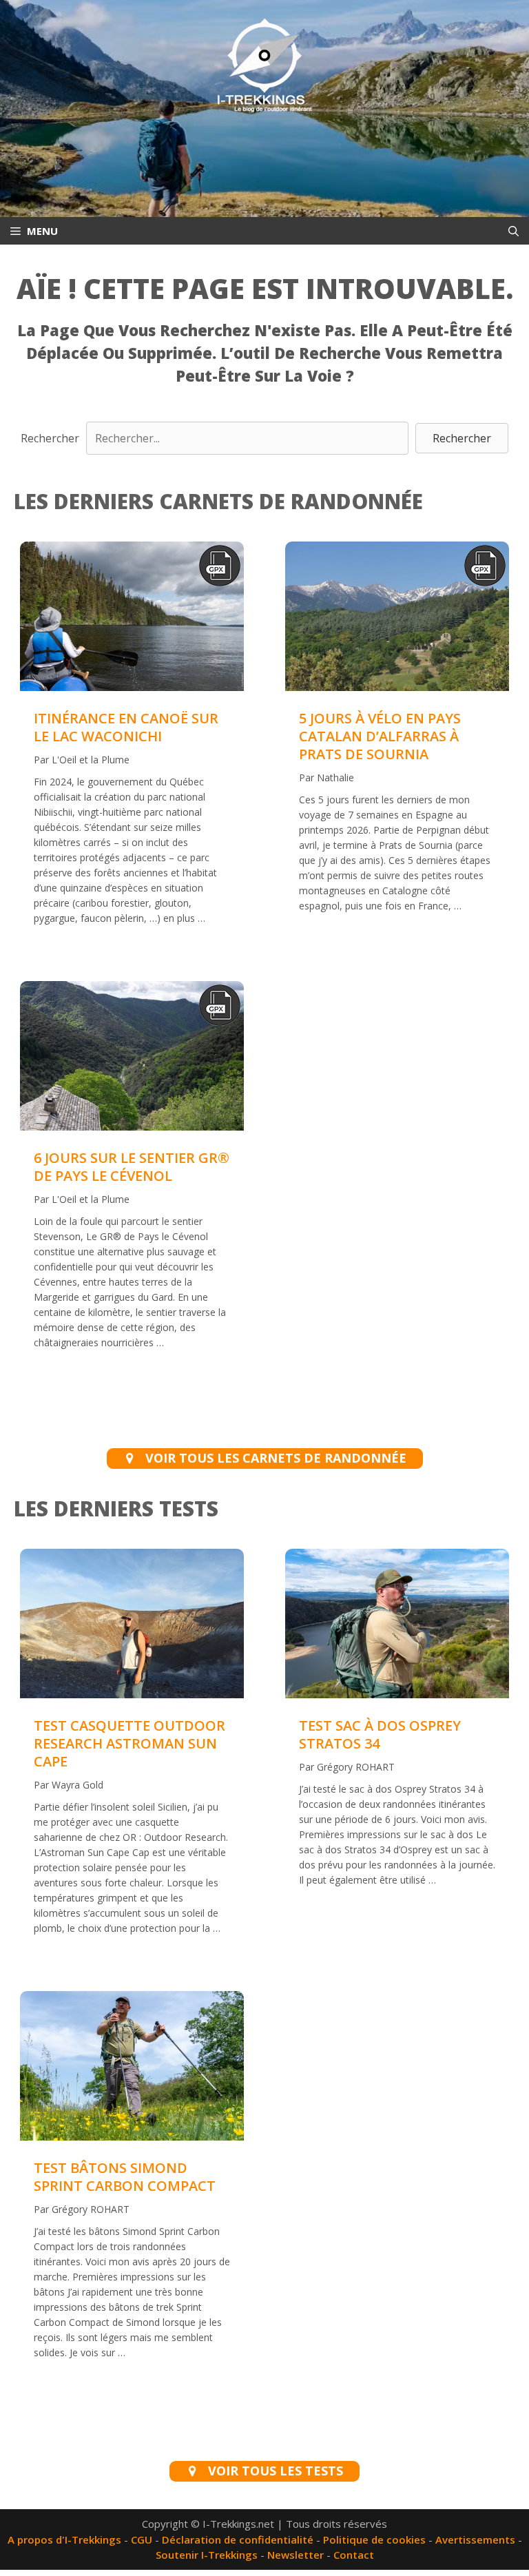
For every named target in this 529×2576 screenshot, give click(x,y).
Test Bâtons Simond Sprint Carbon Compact (125, 2177)
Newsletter (295, 2555)
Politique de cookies (374, 2539)
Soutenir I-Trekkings (207, 2555)
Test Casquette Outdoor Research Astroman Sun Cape (129, 1743)
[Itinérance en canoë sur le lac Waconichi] (132, 619)
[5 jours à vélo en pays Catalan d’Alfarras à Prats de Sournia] (397, 619)
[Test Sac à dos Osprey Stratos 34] (397, 1693)
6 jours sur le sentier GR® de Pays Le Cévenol (132, 1167)
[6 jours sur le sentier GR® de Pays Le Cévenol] (132, 1058)
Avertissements (475, 2539)
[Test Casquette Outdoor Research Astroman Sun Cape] (132, 1693)
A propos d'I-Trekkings (64, 2539)
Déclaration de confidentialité (238, 2539)
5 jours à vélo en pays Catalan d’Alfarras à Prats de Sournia (380, 736)
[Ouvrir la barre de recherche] (514, 231)
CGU (142, 2539)
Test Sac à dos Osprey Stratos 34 (380, 1734)
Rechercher (50, 438)
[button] (462, 438)
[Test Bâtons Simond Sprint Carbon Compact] (132, 2136)
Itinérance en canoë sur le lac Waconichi (126, 727)
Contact (354, 2555)
